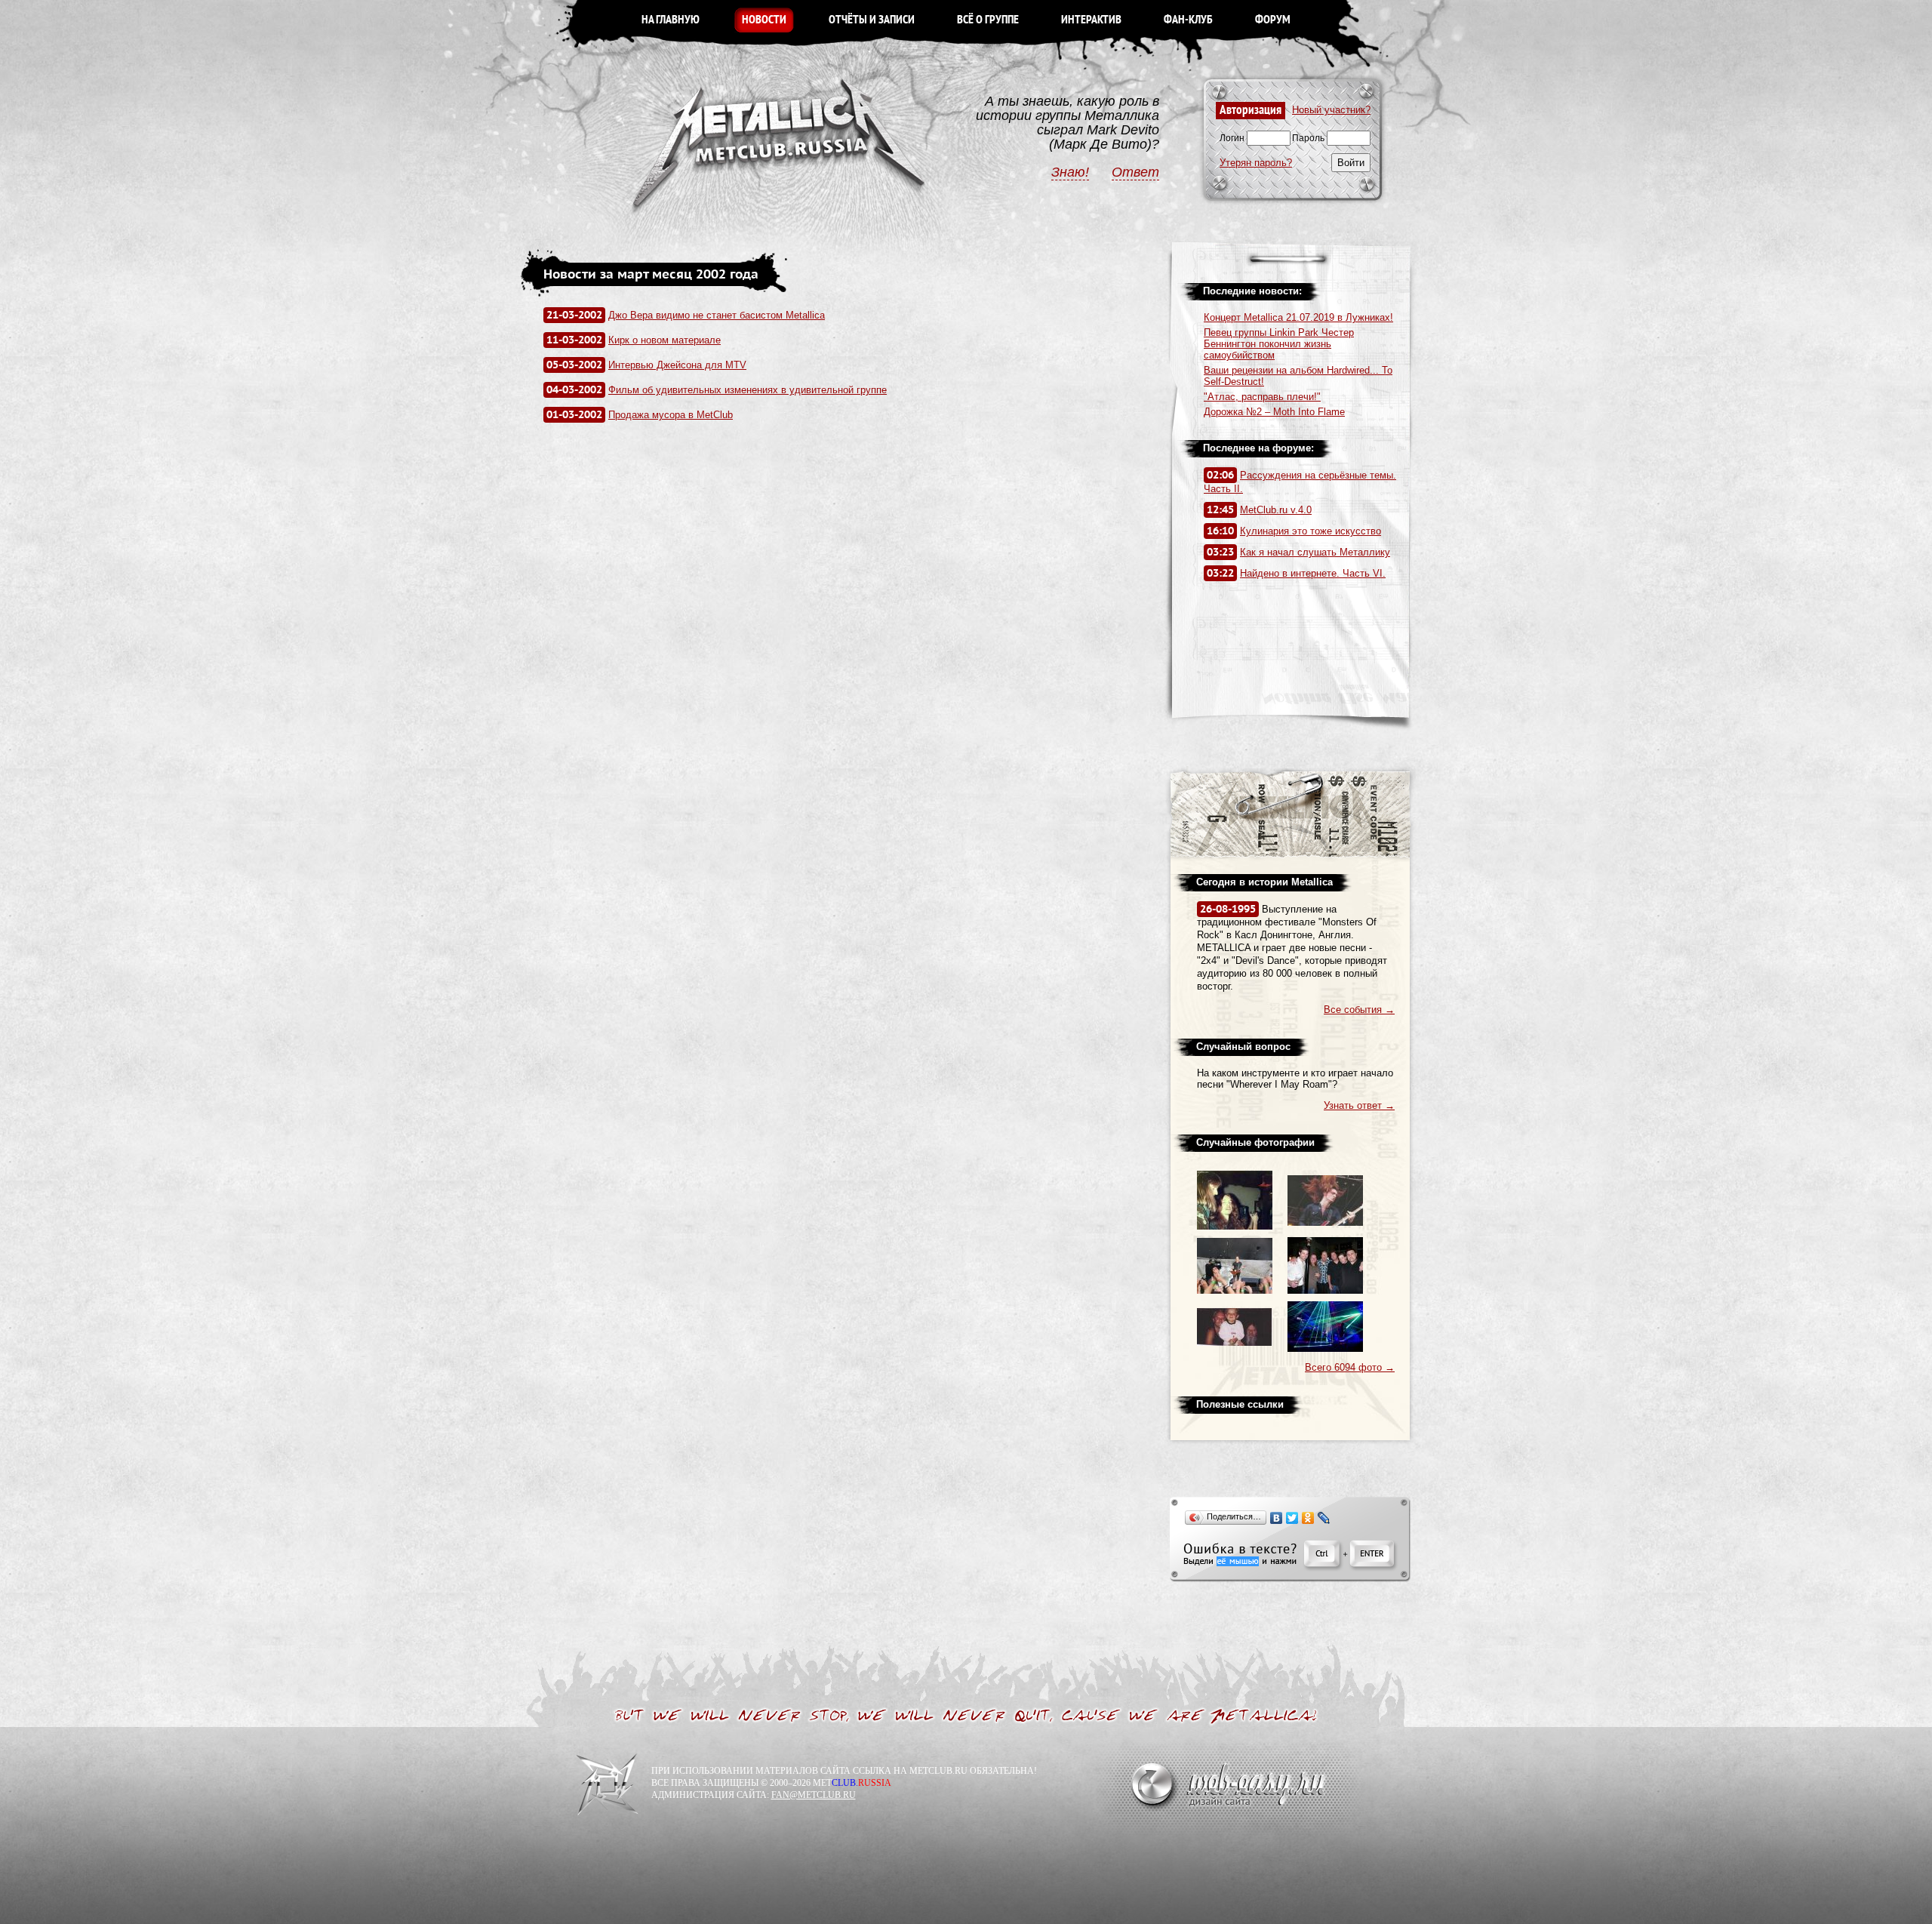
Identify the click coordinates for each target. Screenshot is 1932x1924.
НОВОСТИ (764, 20)
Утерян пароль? (1256, 163)
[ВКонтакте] (1277, 1518)
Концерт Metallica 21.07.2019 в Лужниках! (1298, 317)
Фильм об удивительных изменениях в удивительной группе (748, 390)
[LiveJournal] (1324, 1518)
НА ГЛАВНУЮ (671, 20)
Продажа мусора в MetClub (671, 415)
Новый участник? (1331, 110)
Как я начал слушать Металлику (1315, 552)
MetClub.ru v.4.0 (1276, 510)
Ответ (1135, 172)
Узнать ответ (1359, 1105)
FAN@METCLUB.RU (814, 1795)
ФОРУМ (1273, 20)
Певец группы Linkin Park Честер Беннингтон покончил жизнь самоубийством (1279, 344)
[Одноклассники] (1308, 1518)
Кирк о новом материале (665, 340)
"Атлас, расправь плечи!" (1262, 397)
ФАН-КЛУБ (1188, 20)
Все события (1359, 1010)
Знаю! (1070, 172)
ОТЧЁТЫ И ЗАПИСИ (872, 20)
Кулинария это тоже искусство (1311, 531)
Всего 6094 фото (1350, 1367)
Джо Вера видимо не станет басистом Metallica (717, 315)
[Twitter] (1292, 1518)
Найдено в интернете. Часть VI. (1313, 573)
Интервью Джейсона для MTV (677, 365)
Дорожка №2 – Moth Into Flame (1274, 412)
